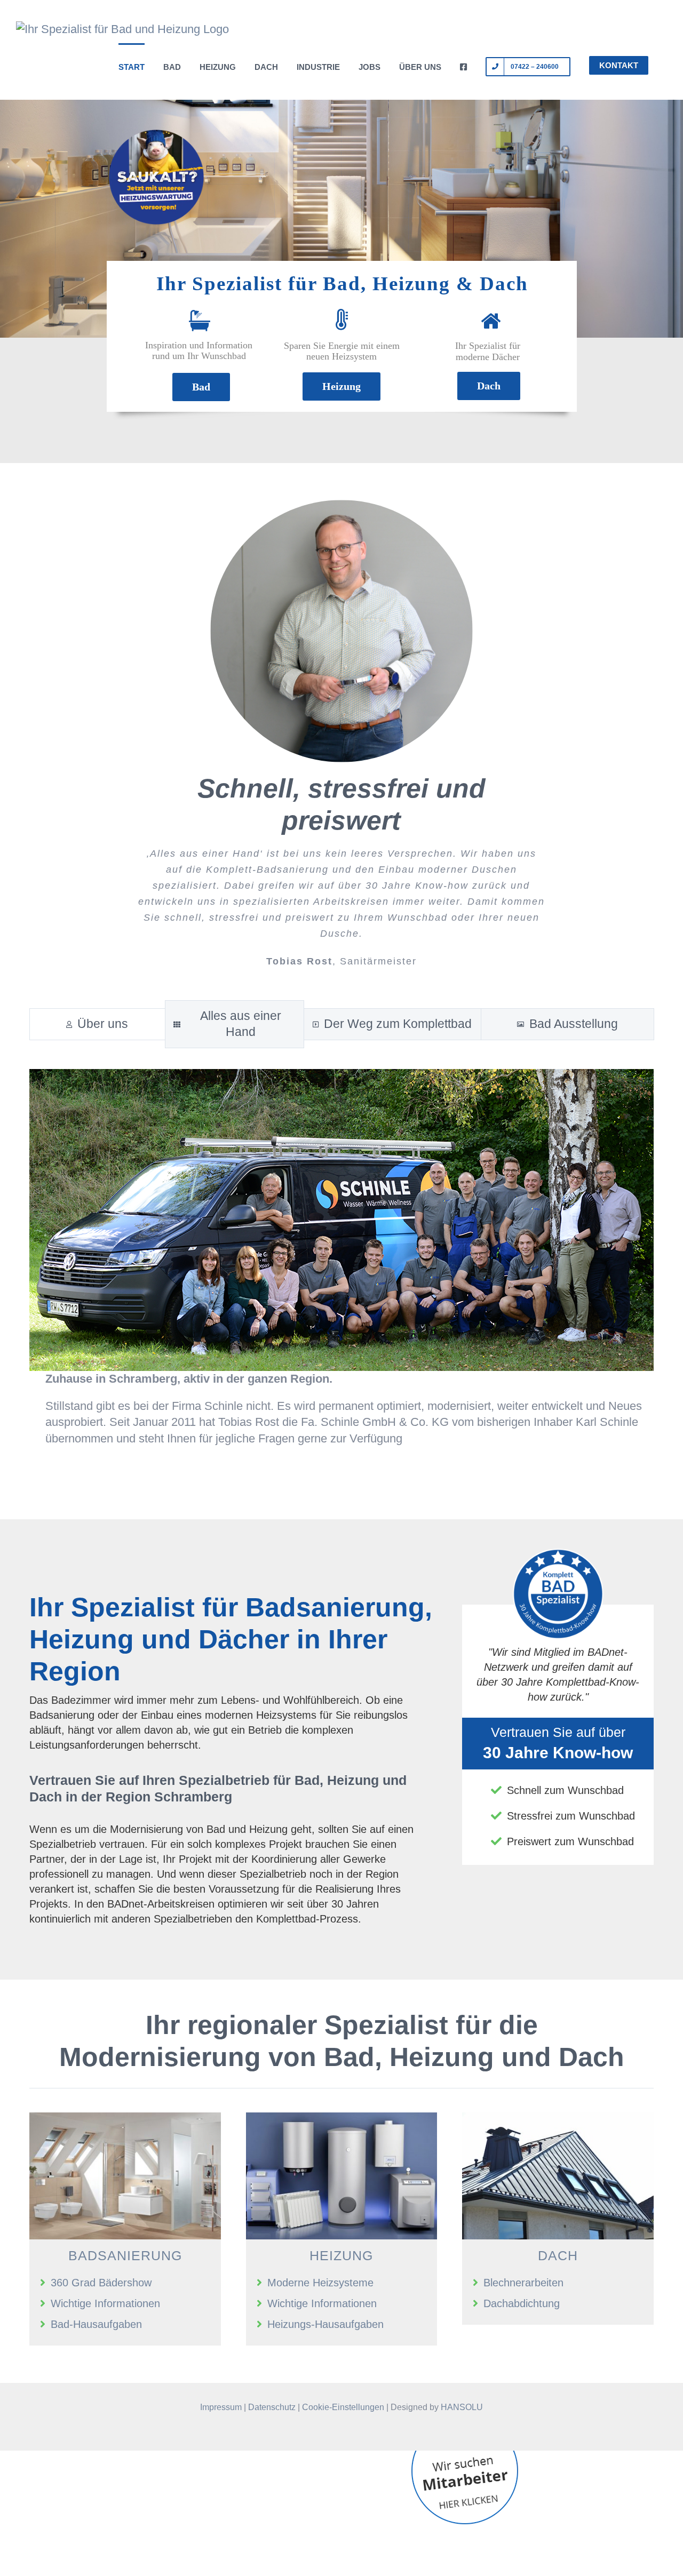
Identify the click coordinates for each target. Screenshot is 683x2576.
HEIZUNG (341, 2255)
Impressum (221, 2407)
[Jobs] (465, 2458)
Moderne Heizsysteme (320, 2283)
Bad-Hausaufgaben (96, 2324)
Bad (201, 387)
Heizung (341, 386)
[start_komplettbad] (125, 2118)
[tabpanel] (341, 1263)
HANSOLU (462, 2407)
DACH (558, 2255)
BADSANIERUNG (125, 2255)
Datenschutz (272, 2407)
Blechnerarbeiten (523, 2283)
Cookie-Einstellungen (343, 2407)
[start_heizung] (342, 2118)
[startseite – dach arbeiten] (558, 2118)
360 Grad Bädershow (101, 2283)
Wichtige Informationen (105, 2303)
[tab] (97, 1024)
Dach (489, 386)
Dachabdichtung (522, 2303)
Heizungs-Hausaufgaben (325, 2324)
